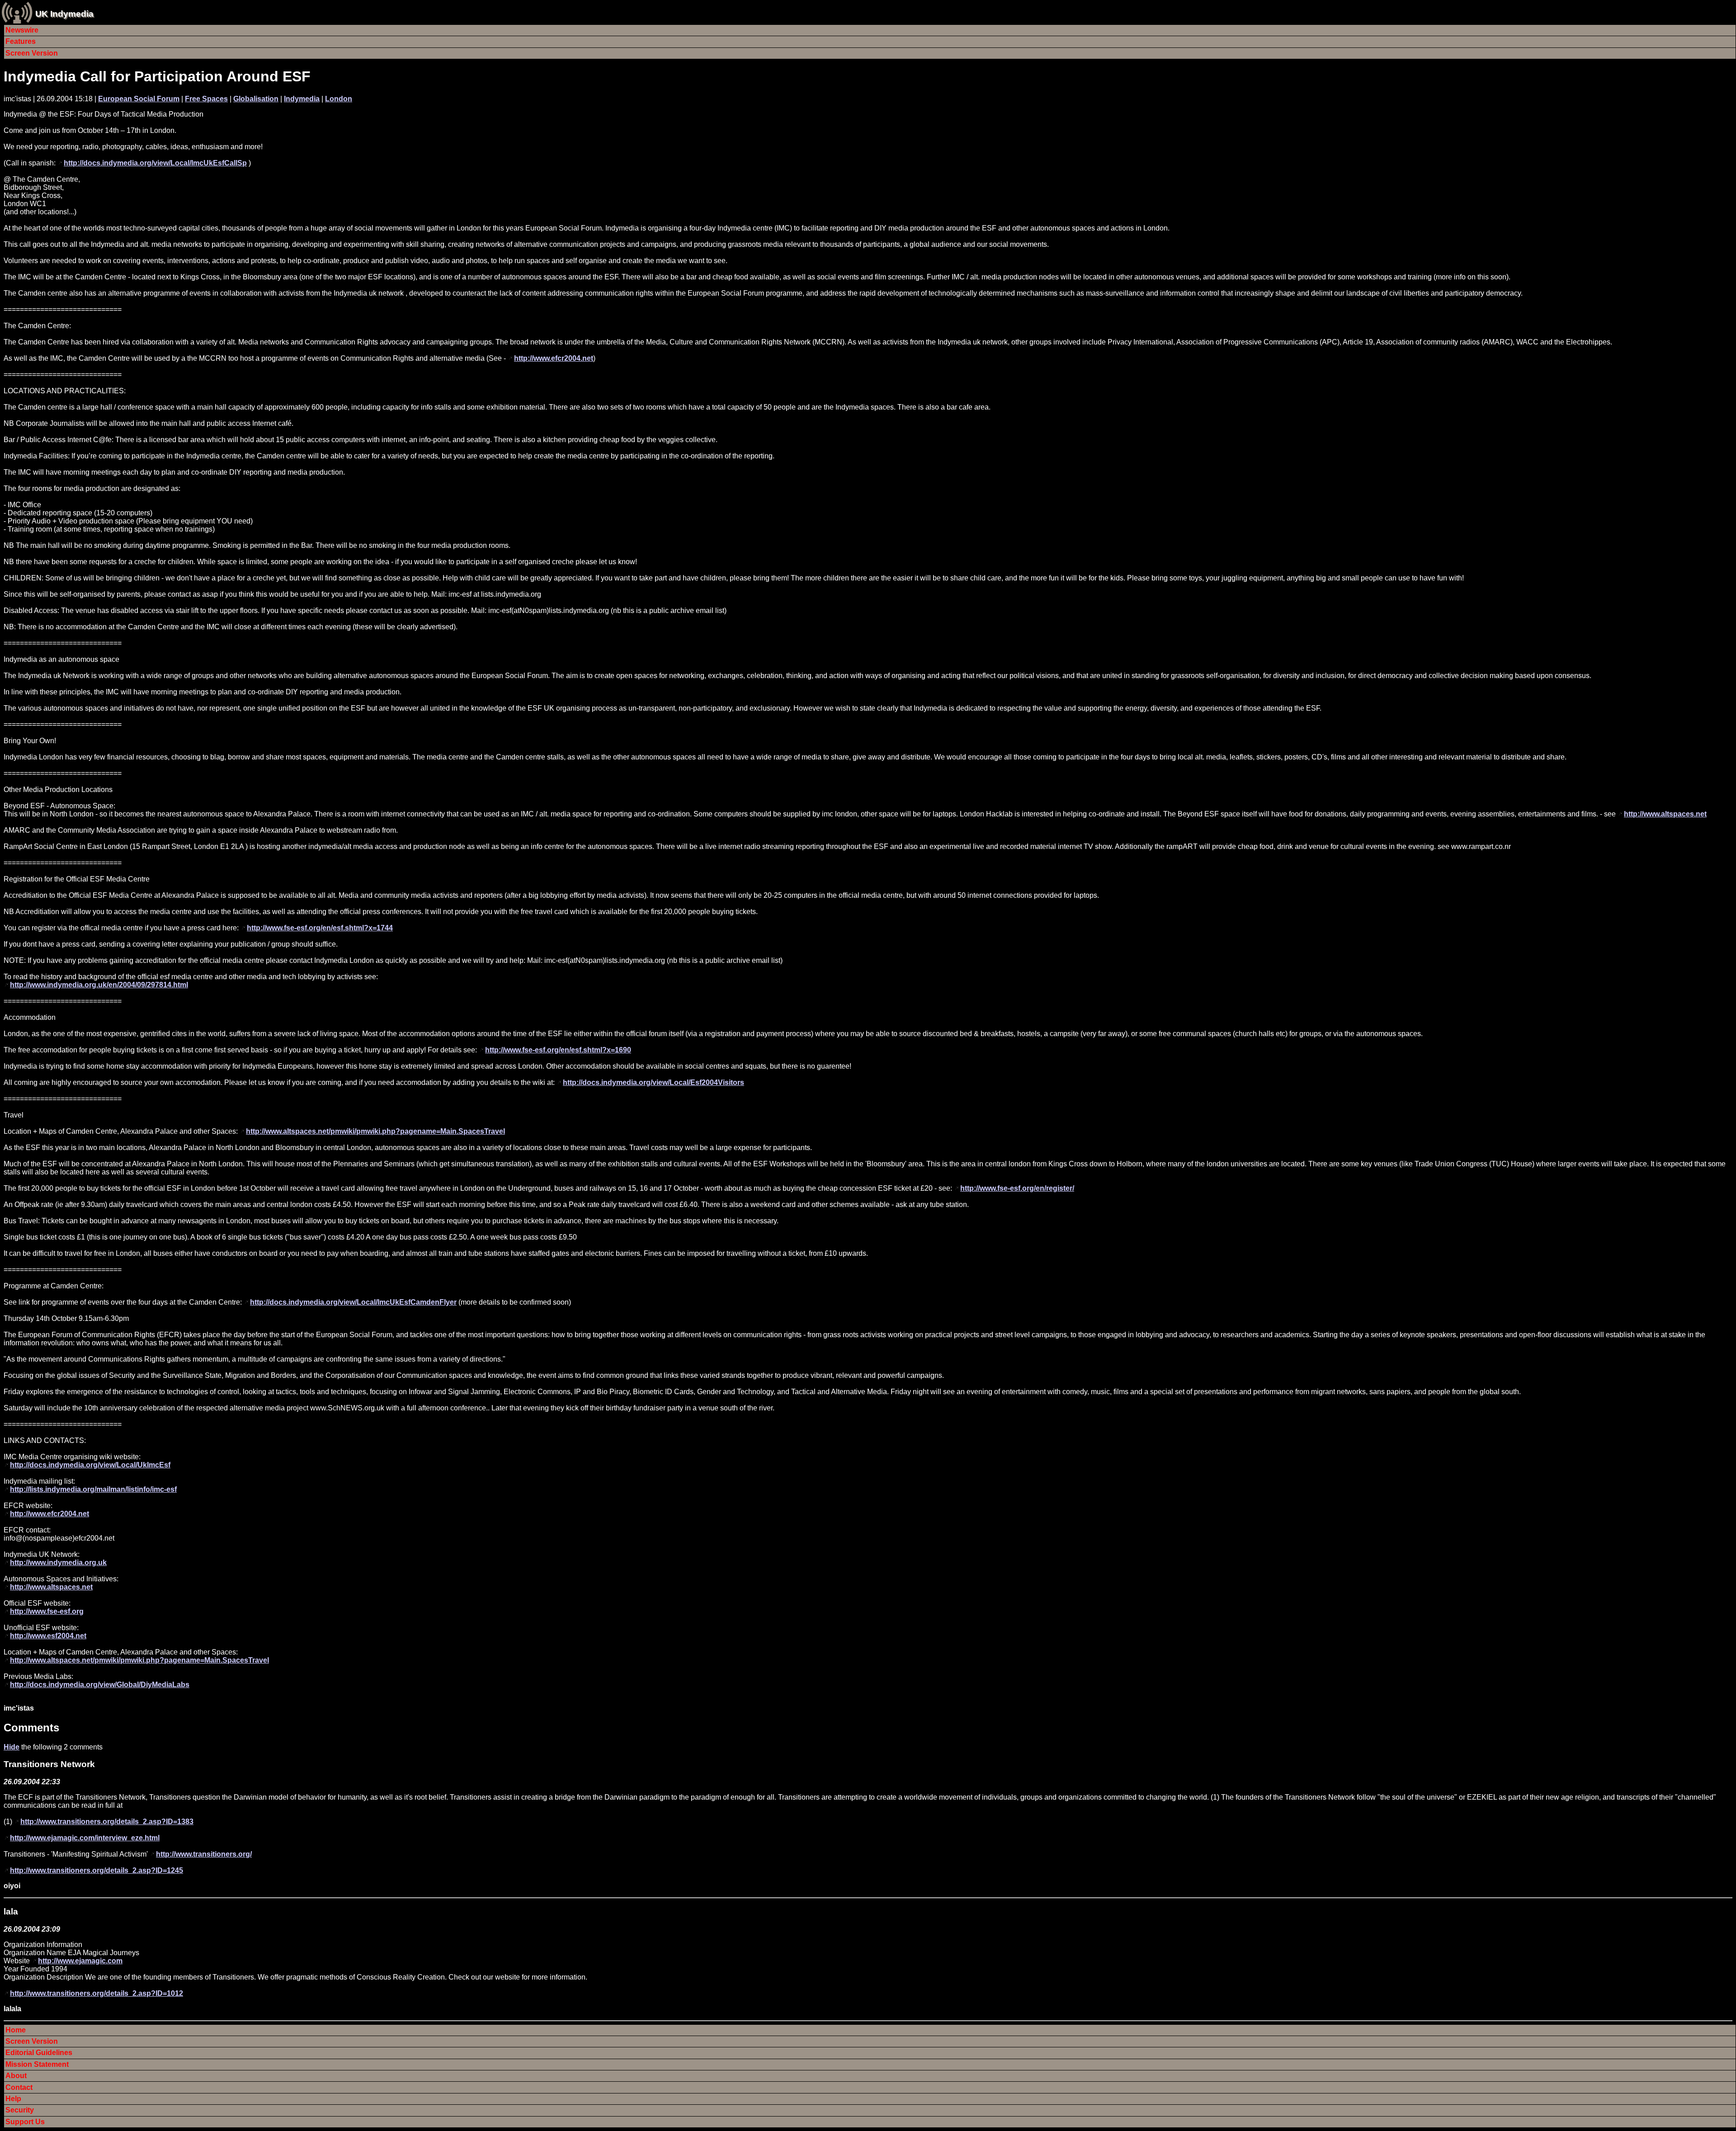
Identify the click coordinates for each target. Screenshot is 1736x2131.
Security (20, 2110)
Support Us (25, 2122)
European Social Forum (139, 99)
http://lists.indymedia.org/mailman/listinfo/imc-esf (93, 1489)
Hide (12, 1747)
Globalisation (256, 99)
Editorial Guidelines (39, 2053)
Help (13, 2099)
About (16, 2076)
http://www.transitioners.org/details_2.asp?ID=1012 (97, 1993)
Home (16, 2030)
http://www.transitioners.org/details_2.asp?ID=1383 (107, 1822)
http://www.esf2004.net (48, 1636)
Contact (19, 2087)
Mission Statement (37, 2064)
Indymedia (302, 99)
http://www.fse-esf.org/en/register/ (1017, 1188)
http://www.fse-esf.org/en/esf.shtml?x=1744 (320, 928)
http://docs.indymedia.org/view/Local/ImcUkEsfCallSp (155, 163)
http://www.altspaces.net (1665, 814)
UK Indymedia (64, 14)
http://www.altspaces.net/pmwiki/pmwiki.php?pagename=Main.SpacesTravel (375, 1131)
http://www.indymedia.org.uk (58, 1563)
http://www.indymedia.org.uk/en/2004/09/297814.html (99, 985)
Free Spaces (206, 99)
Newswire (22, 30)
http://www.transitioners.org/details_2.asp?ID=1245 (97, 1870)
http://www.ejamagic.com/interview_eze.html (85, 1838)
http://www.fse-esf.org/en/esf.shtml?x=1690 (558, 1050)
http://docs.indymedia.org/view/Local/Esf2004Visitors (653, 1082)
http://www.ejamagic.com (80, 1961)
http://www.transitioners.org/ (204, 1854)
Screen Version (32, 53)
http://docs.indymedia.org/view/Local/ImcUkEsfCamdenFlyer (353, 1302)
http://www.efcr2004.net (554, 358)
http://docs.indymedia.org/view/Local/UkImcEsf (90, 1465)
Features (21, 41)
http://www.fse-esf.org (47, 1611)
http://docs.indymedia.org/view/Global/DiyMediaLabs (100, 1685)
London (339, 99)
